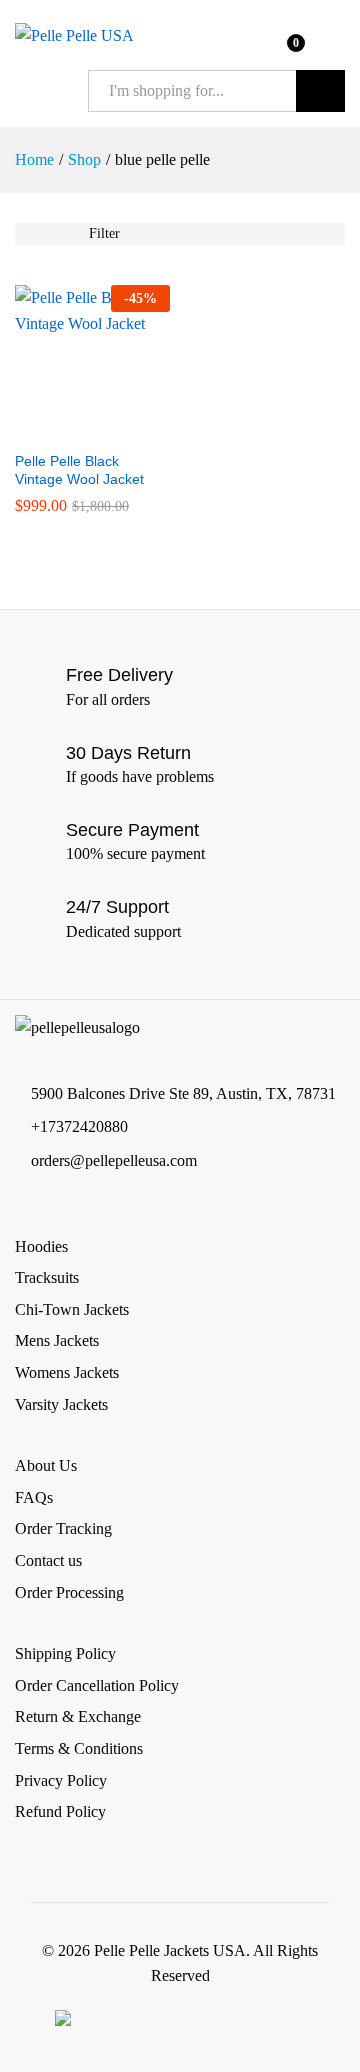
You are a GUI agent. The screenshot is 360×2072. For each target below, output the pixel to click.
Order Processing (69, 1592)
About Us (46, 1465)
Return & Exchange (78, 1716)
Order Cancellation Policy (97, 1685)
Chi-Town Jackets (72, 1309)
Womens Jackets (67, 1372)
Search (320, 91)
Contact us (48, 1560)
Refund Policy (60, 1811)
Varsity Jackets (61, 1404)
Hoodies (41, 1246)
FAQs (34, 1497)
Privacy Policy (61, 1780)
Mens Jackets (57, 1340)
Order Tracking (63, 1528)
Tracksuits (47, 1277)
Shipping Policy (65, 1653)
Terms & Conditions (79, 1748)
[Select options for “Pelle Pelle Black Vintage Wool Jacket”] (70, 428)
